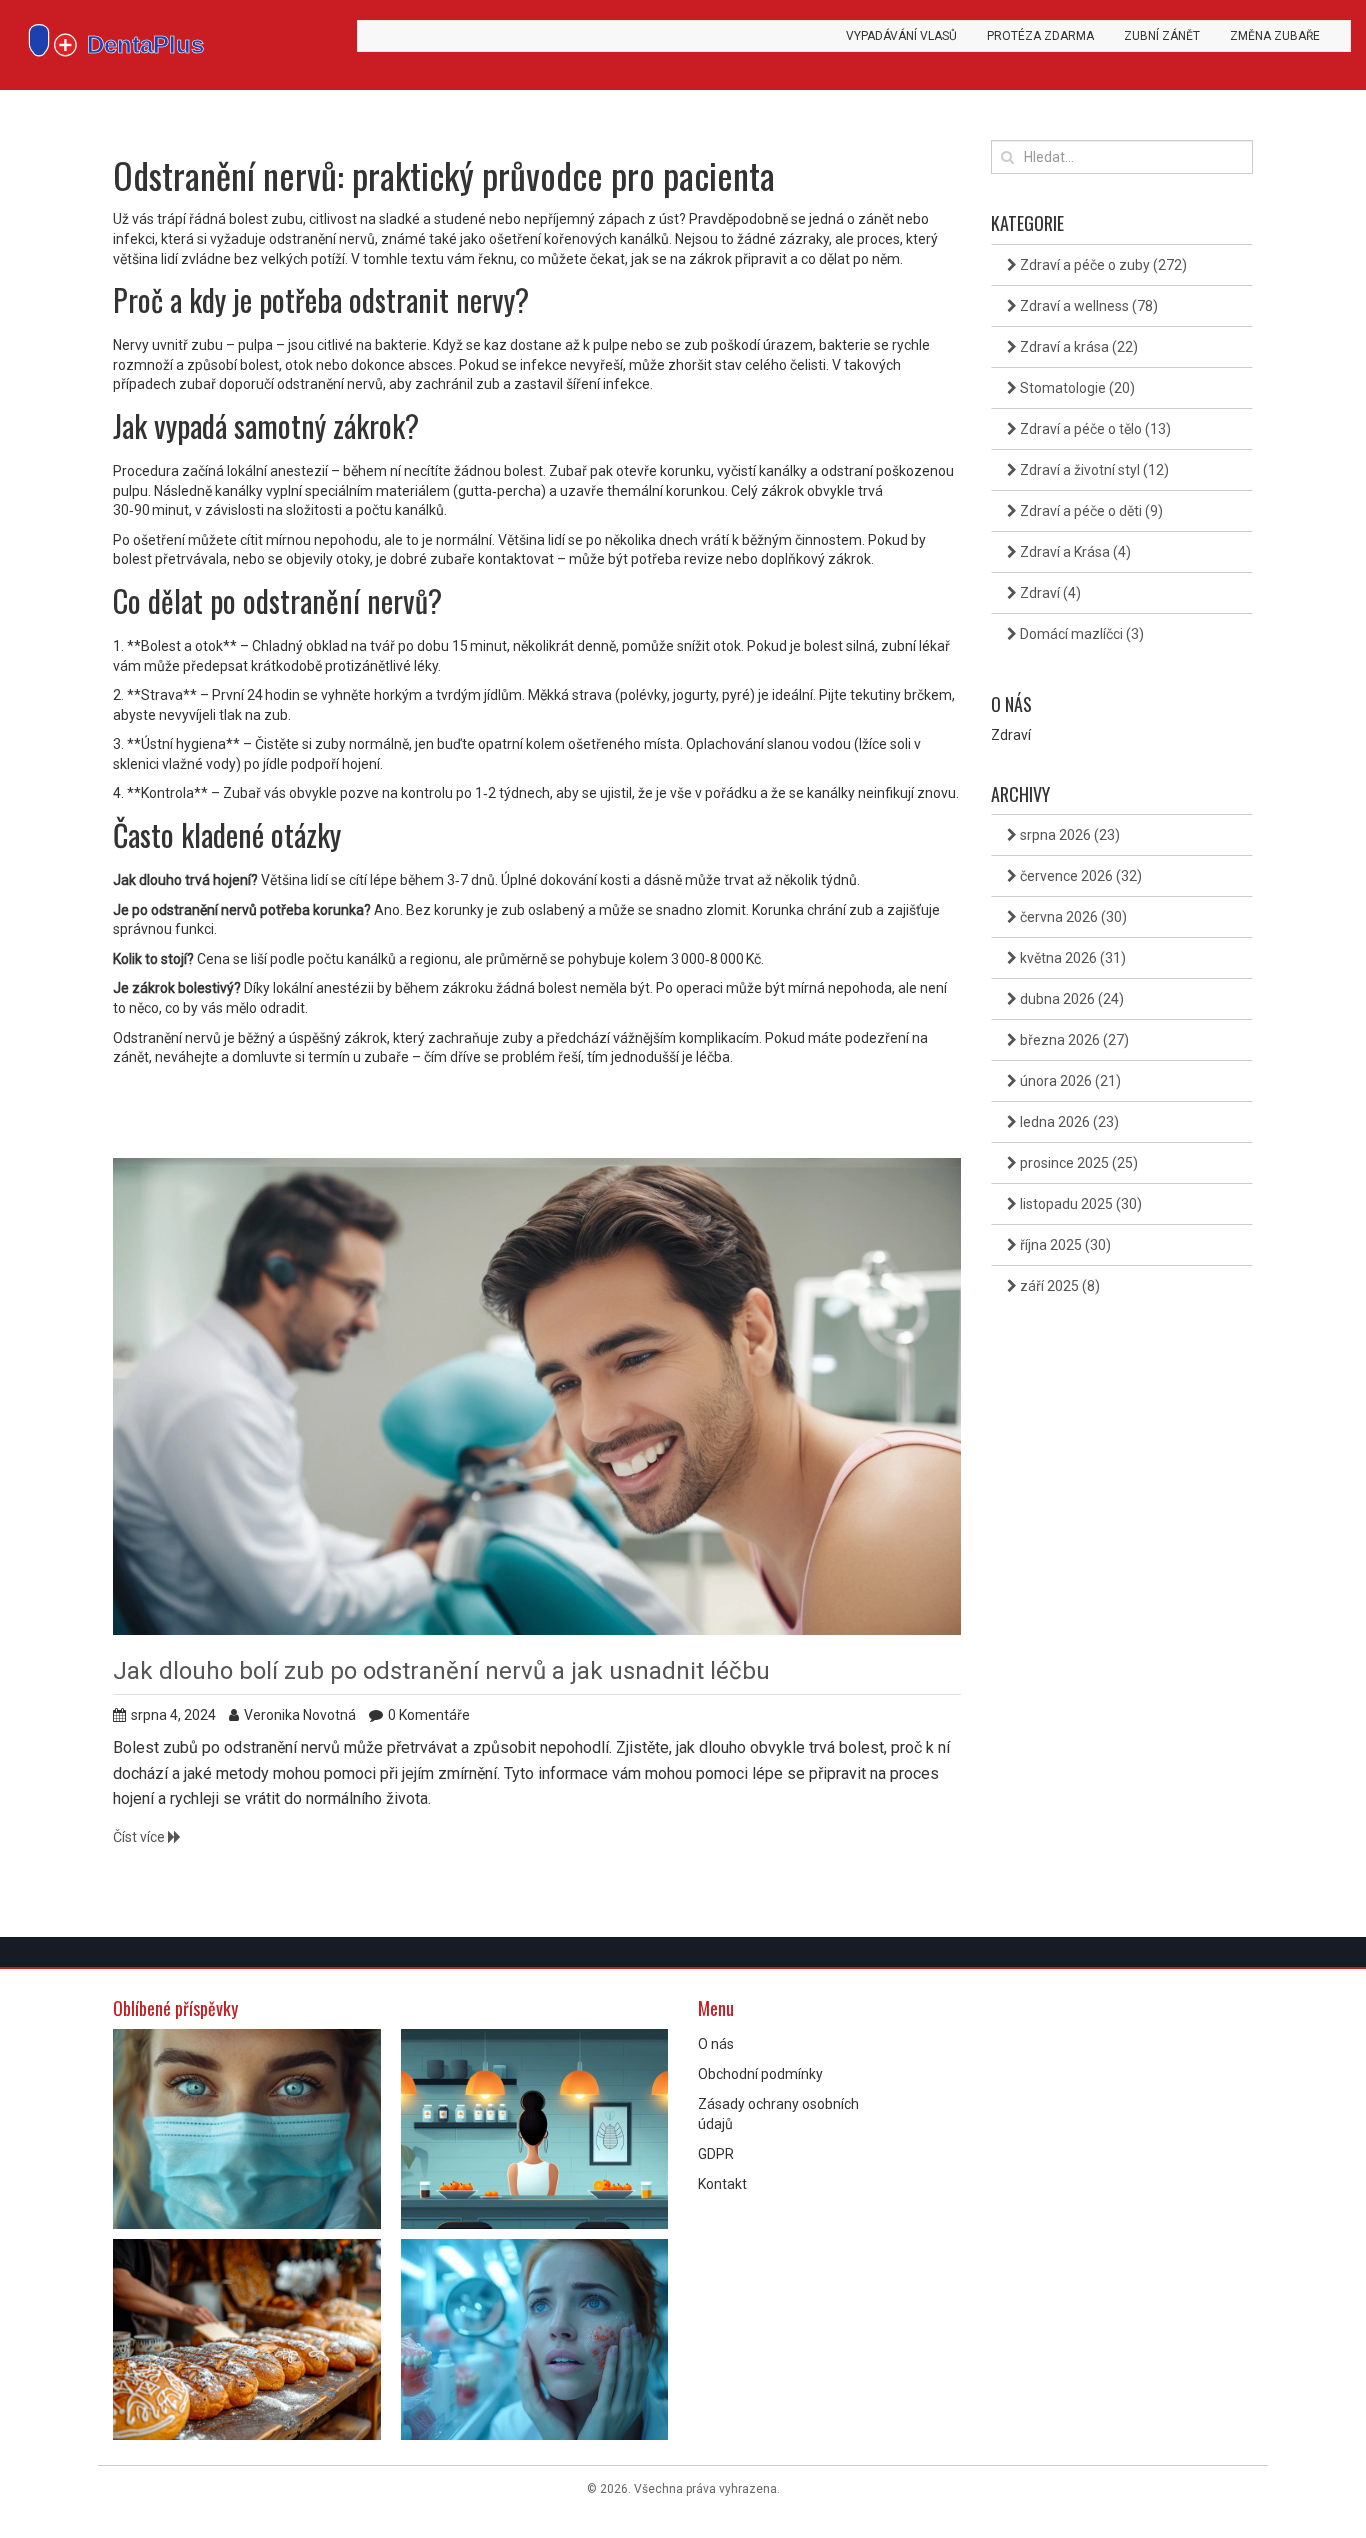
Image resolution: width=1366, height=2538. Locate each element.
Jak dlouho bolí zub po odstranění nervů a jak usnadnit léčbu (441, 1671)
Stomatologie (1076, 388)
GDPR (716, 2154)
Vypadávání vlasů (901, 36)
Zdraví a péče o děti (1090, 511)
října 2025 (1064, 1245)
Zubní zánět (1162, 36)
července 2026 (1079, 876)
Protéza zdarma (1040, 36)
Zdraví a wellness (1087, 306)
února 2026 (1069, 1081)
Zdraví (1049, 593)
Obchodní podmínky (760, 2074)
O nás (716, 2044)
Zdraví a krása (1077, 347)
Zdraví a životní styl (1093, 470)
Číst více (140, 1837)
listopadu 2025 (1079, 1204)
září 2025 (1058, 1286)
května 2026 (1071, 958)
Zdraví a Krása (1074, 552)
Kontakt (722, 2184)
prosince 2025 (1077, 1163)
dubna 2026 (1070, 999)
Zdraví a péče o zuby (1102, 265)
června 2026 (1072, 917)
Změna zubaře (1275, 36)
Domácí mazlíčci (1080, 634)
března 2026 (1073, 1040)
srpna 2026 (1068, 835)
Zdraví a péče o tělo (1094, 429)
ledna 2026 (1068, 1122)
